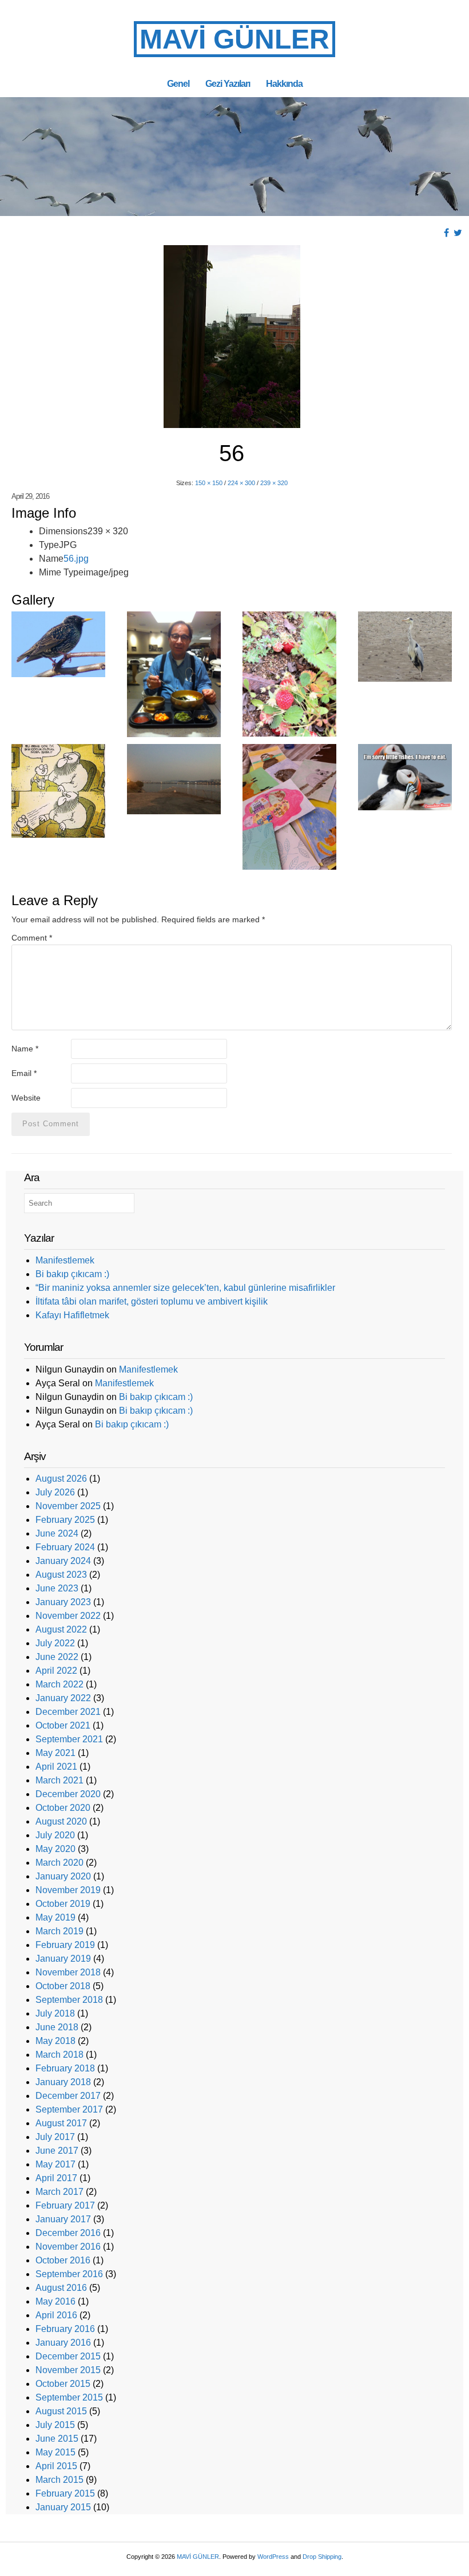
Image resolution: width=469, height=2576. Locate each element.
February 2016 (65, 2329)
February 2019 (65, 1945)
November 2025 (68, 1506)
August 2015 (61, 2411)
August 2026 (61, 1479)
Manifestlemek (65, 1260)
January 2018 (63, 2082)
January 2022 (63, 1698)
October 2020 (63, 1808)
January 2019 (63, 1959)
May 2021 (55, 1753)
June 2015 (57, 2439)
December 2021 (68, 1712)
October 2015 (63, 2384)
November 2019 (68, 1890)
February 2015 (65, 2493)
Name (25, 1049)
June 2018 (57, 2027)
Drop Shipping (322, 2557)
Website (26, 1098)
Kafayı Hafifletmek (72, 1315)
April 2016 (56, 2315)
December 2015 (68, 2356)
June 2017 (57, 2151)
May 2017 (55, 2164)
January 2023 (63, 1602)
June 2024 (57, 1533)
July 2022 (55, 1643)
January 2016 (63, 2343)
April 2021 (56, 1767)
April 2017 (56, 2178)
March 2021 (59, 1780)
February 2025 (65, 1520)
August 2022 (61, 1629)
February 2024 (65, 1547)
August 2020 (61, 1821)
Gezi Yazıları (228, 83)
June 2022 (57, 1657)
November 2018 (68, 1972)
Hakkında (284, 83)
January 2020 (63, 1876)
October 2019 (63, 1904)
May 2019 (55, 1917)
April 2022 (56, 1671)
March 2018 (59, 2055)
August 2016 (61, 2288)
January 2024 (63, 1561)
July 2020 (55, 1835)
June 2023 (57, 1588)
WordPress (273, 2557)
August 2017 (61, 2123)
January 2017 (63, 2219)
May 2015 (55, 2452)
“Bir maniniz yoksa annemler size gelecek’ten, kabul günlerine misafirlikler (185, 1288)
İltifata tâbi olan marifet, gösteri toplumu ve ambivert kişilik (152, 1301)
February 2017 (65, 2205)
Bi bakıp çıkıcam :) (72, 1274)
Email (24, 1073)
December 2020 (68, 1794)
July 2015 (55, 2425)
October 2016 (63, 2260)
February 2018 (65, 2068)
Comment (32, 938)
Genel (178, 83)
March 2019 (59, 1931)
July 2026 (55, 1492)
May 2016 (55, 2301)
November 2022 (68, 1616)
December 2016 (68, 2233)
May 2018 (55, 2041)
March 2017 (59, 2192)
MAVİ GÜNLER (234, 39)
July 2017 (55, 2137)
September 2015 (69, 2397)
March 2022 (59, 1684)
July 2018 (55, 2013)
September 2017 (69, 2109)
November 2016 (68, 2247)
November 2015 (68, 2370)
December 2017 (68, 2096)
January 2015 (63, 2507)
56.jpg (76, 559)
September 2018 (69, 2000)
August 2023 (61, 1575)
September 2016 (69, 2274)
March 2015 (59, 2480)
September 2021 (69, 1739)
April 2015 (56, 2466)
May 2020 (55, 1849)
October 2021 (63, 1725)
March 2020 (59, 1863)
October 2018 (63, 1986)
